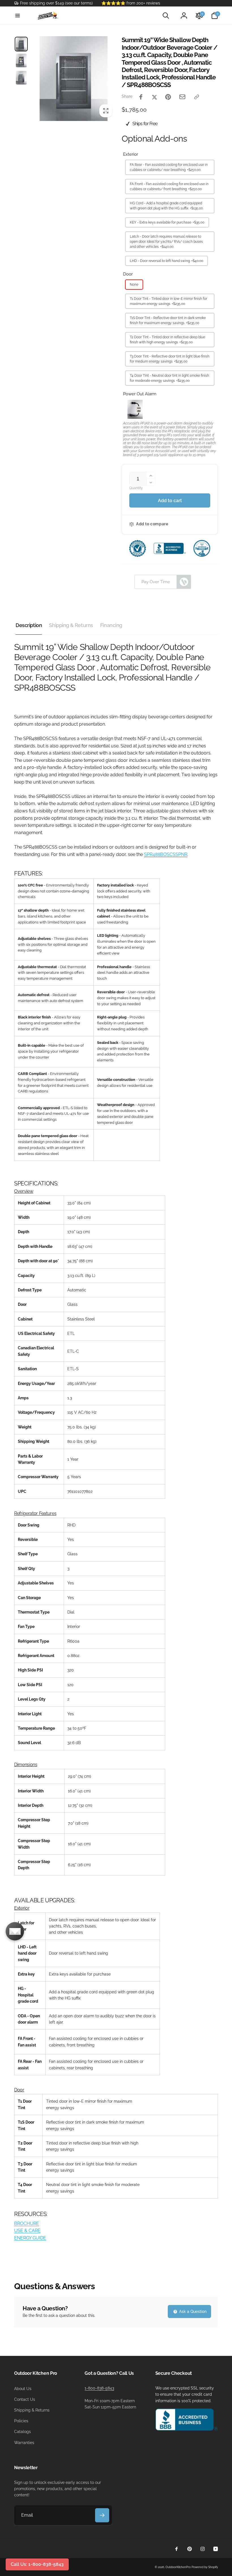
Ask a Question (192, 2312)
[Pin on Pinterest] (168, 97)
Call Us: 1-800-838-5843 (37, 2564)
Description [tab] (29, 625)
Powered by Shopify (205, 2567)
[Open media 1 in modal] (74, 79)
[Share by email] (182, 97)
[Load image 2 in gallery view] (21, 60)
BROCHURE (27, 2223)
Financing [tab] (111, 625)
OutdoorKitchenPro (178, 2567)
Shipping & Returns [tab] (71, 625)
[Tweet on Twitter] (154, 97)
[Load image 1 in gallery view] (21, 44)
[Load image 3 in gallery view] (21, 78)
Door (128, 274)
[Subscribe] (102, 2515)
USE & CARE (27, 2231)
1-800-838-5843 (99, 2388)
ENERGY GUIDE (30, 2238)
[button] (18, 16)
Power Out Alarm (140, 394)
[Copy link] (197, 97)
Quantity (136, 488)
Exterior (131, 154)
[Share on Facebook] (141, 97)
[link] (53, 3)
